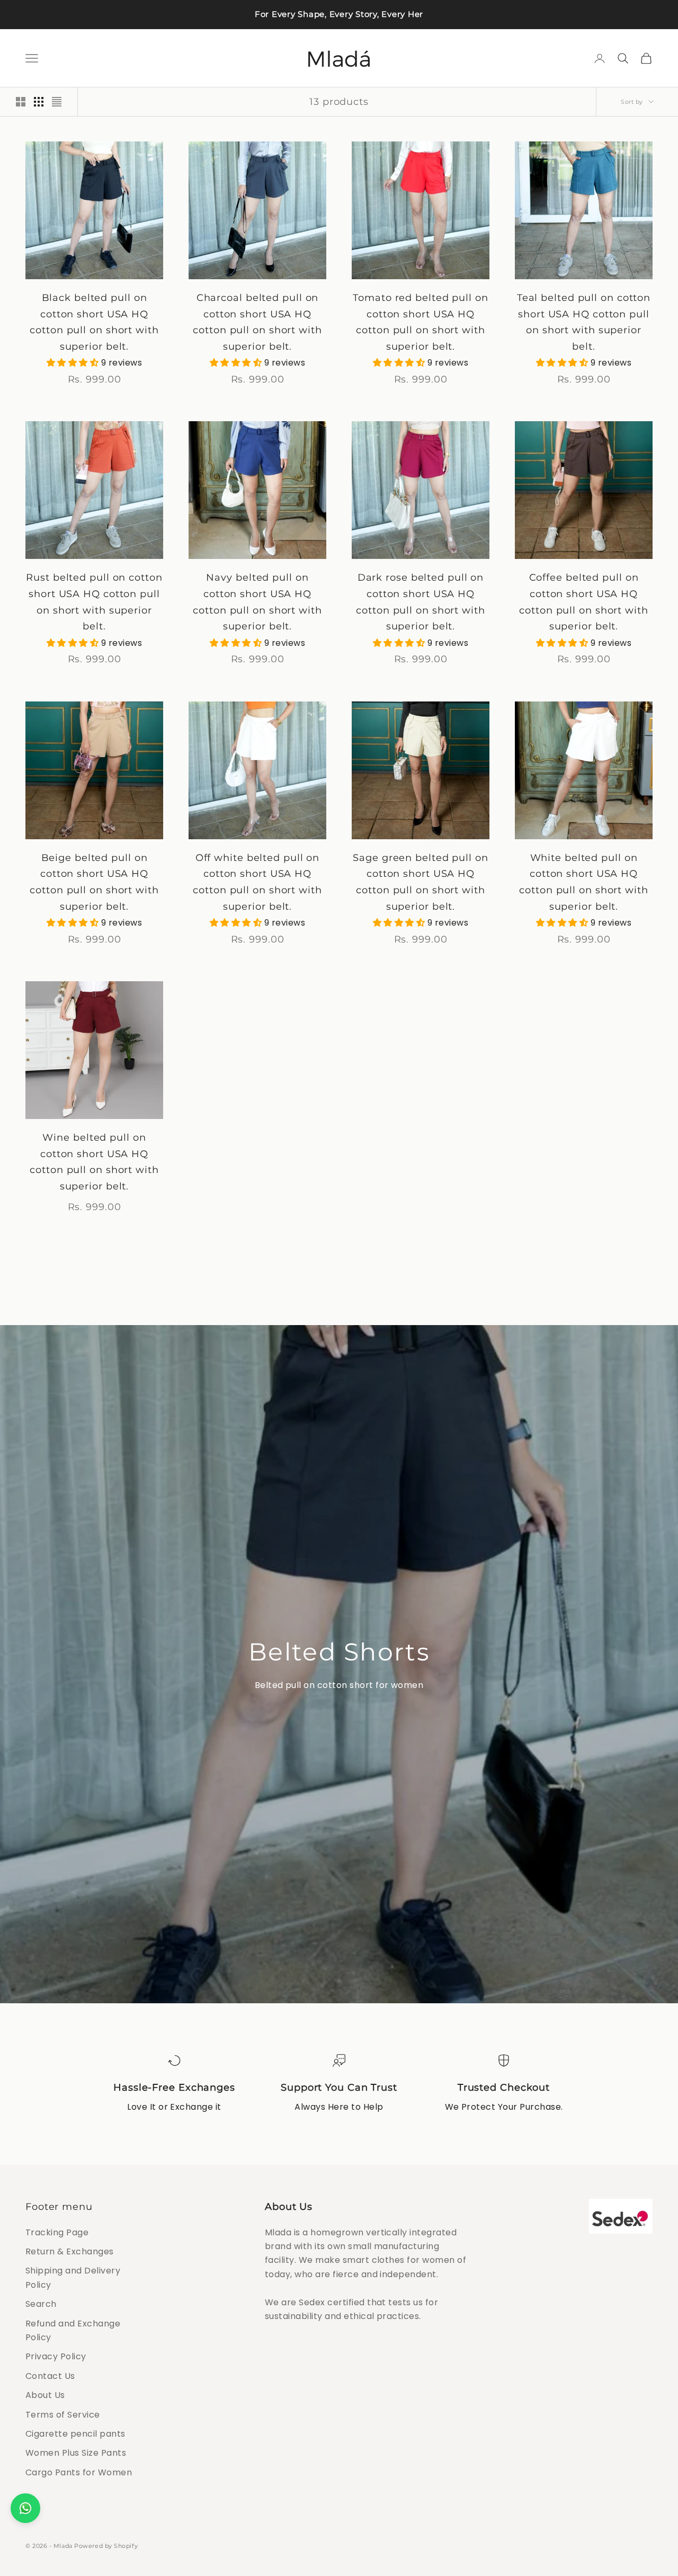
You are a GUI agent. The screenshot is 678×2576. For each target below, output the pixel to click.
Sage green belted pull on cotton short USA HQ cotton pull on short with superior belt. (421, 882)
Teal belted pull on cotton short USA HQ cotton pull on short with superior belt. (584, 322)
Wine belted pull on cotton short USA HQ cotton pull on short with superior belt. (94, 1162)
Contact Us (50, 2376)
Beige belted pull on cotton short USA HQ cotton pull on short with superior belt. (94, 882)
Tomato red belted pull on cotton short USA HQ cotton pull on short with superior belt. (421, 322)
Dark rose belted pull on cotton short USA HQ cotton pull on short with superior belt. (421, 602)
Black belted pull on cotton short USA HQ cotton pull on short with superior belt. (94, 322)
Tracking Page (57, 2232)
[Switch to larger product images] (21, 102)
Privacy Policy (56, 2356)
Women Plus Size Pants (76, 2453)
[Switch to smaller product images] (39, 102)
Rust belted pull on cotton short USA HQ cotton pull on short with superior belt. (94, 602)
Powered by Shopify (106, 2546)
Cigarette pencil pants (75, 2434)
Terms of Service (63, 2415)
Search (41, 2304)
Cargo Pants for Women (79, 2472)
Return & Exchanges (70, 2251)
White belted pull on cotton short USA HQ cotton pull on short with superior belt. (584, 882)
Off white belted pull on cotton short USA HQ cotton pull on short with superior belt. (257, 882)
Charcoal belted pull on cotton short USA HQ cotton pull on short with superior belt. (257, 322)
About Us (45, 2395)
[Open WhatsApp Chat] (25, 2508)
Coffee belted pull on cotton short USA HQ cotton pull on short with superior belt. (584, 602)
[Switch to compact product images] (57, 102)
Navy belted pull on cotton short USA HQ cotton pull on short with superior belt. (257, 602)
